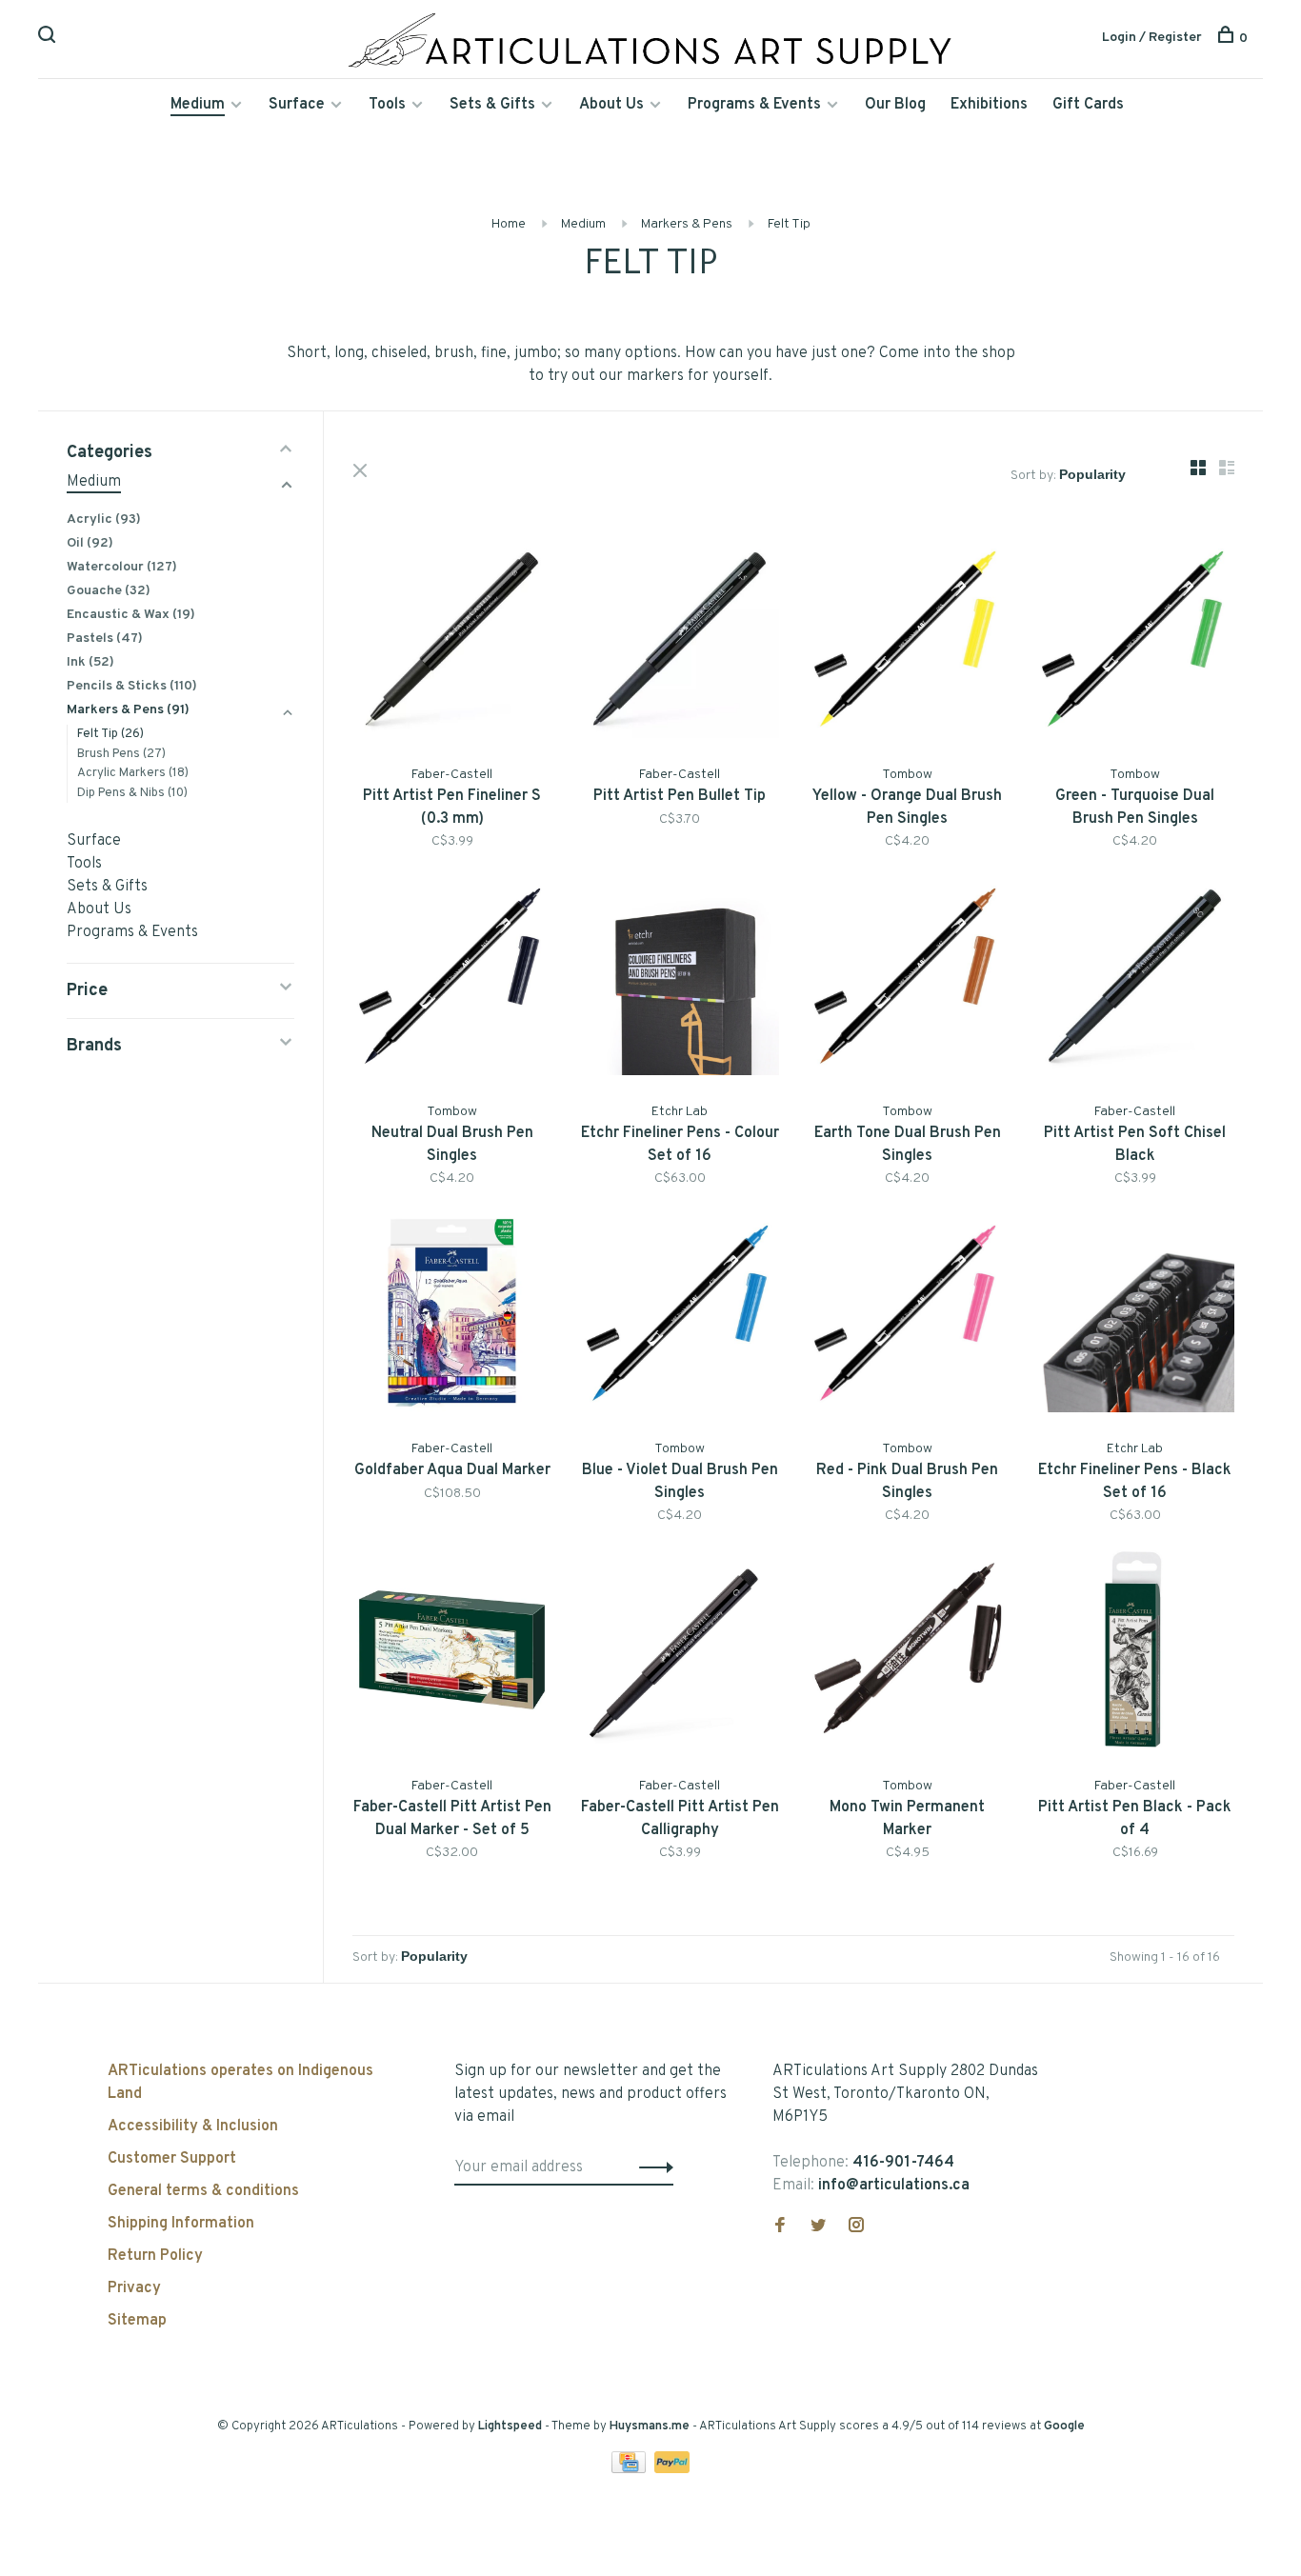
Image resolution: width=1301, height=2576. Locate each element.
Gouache (109, 591)
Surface (297, 105)
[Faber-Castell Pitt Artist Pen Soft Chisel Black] (1135, 979)
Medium (198, 105)
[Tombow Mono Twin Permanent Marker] (907, 1654)
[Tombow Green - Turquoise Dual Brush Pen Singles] (1135, 642)
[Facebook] (780, 2227)
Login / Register (1152, 38)
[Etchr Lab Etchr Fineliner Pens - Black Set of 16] (1135, 1317)
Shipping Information (181, 2224)
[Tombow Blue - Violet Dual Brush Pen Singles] (680, 1317)
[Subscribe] (651, 2167)
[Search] (49, 39)
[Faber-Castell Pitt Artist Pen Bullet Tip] (680, 642)
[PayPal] (672, 2469)
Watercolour (122, 567)
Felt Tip (789, 224)
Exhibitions (989, 105)
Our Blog (895, 105)
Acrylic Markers (133, 773)
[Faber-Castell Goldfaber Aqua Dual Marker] (452, 1317)
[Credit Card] (630, 2469)
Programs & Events (754, 105)
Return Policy (155, 2256)
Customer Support (172, 2159)
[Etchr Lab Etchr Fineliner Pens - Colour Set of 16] (680, 979)
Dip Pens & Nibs (132, 793)
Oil (90, 543)
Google (1064, 2426)
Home (509, 224)
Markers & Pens (687, 224)
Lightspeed (510, 2426)
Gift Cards (1088, 105)
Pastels (105, 639)
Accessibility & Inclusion (193, 2127)
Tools (387, 105)
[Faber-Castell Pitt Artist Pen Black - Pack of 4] (1135, 1654)
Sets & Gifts (492, 105)
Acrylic (104, 519)
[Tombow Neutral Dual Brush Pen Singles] (452, 979)
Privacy (134, 2288)
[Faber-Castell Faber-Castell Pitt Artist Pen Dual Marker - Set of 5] (452, 1654)
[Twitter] (818, 2227)
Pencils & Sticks (132, 686)
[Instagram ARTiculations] (856, 2227)
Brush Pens (121, 754)
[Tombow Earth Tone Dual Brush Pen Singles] (907, 979)
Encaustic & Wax (131, 615)
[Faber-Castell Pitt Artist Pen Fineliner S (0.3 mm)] (452, 642)
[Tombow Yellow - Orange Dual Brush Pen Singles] (907, 642)
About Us (611, 105)
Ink (90, 662)
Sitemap (137, 2321)
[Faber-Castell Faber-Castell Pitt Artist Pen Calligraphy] (680, 1654)
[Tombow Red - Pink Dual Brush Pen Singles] (907, 1317)
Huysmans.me (651, 2426)
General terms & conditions (203, 2191)
